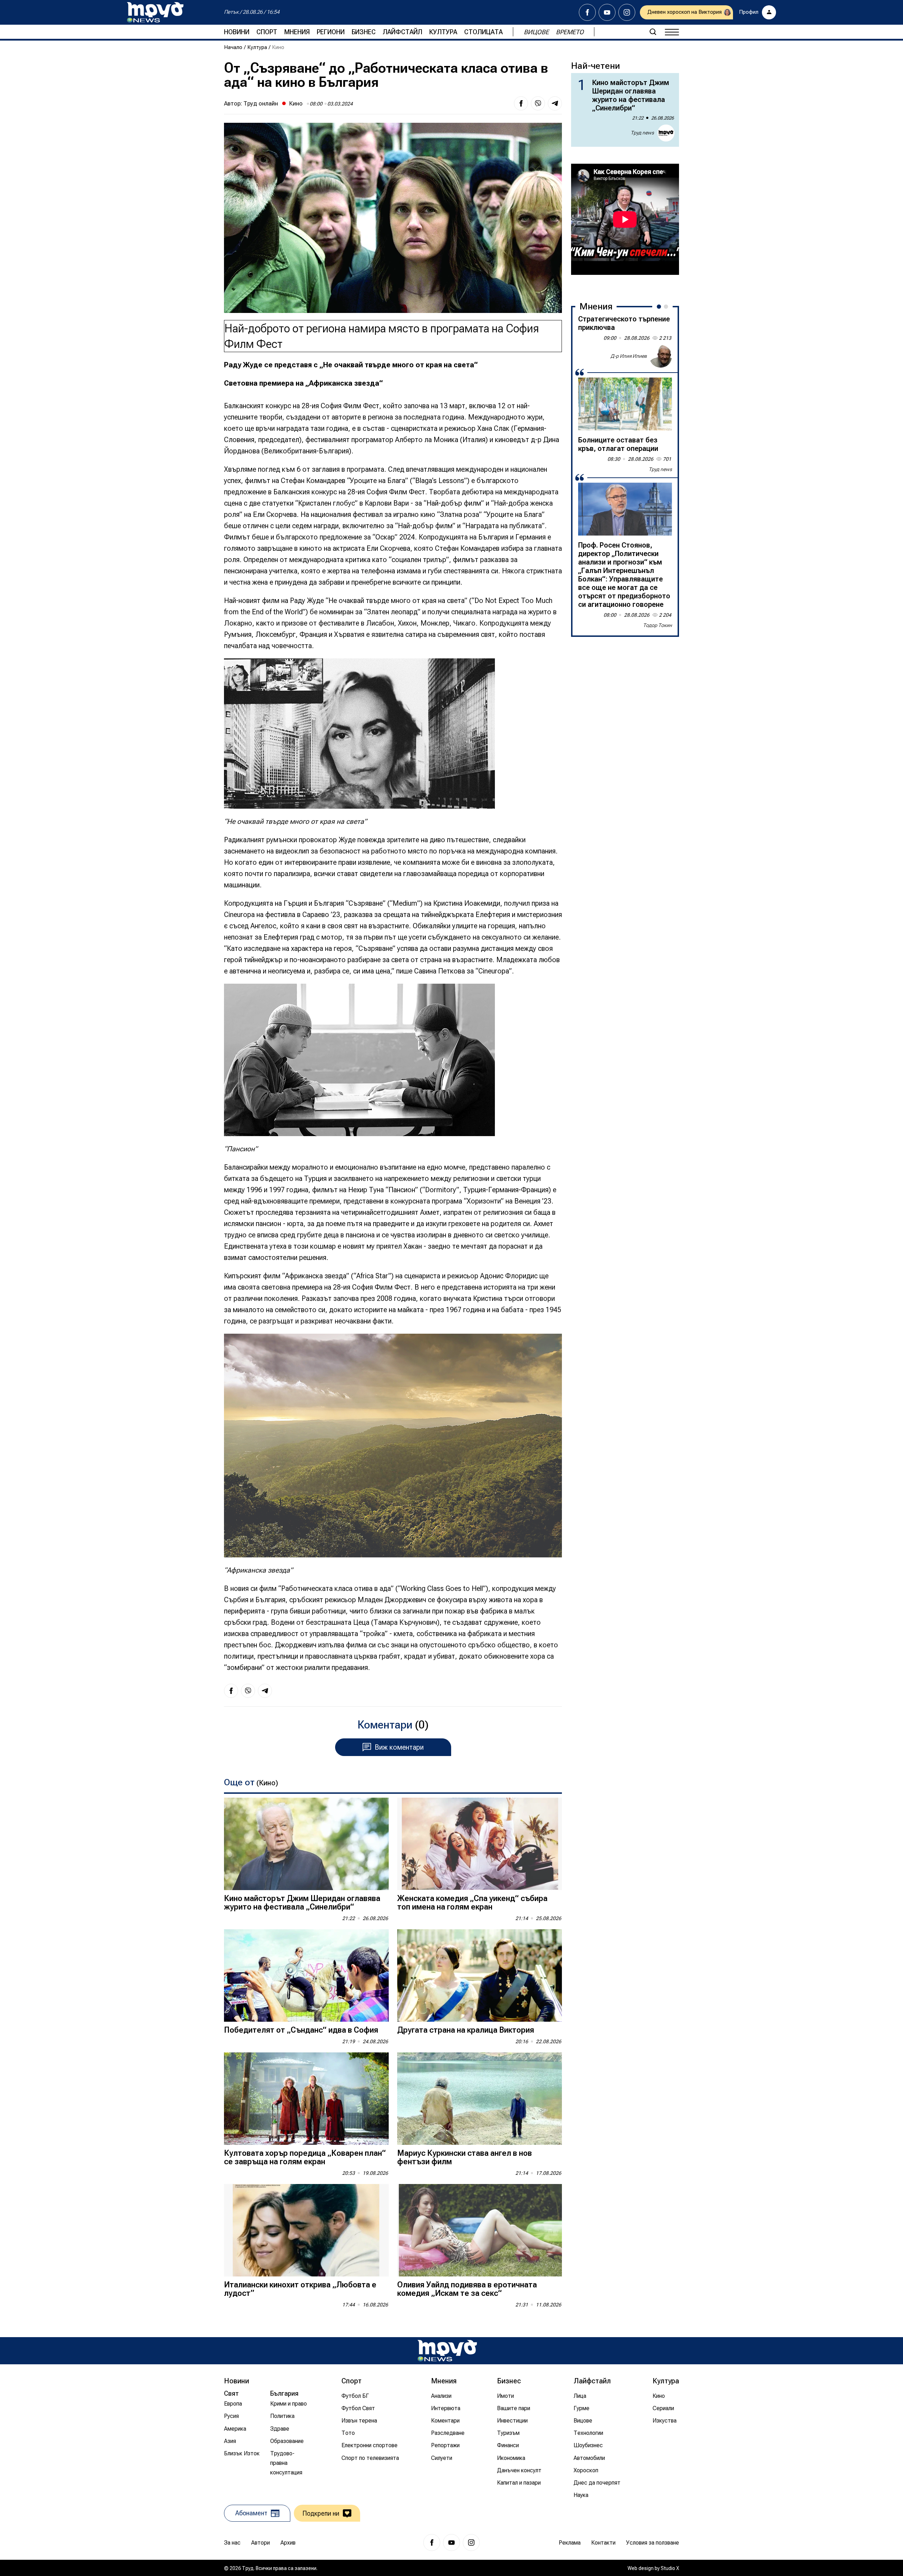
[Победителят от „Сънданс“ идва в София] (306, 1976)
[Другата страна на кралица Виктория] (480, 1976)
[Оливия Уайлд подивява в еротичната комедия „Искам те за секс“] (480, 2230)
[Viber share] (538, 103)
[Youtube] (607, 12)
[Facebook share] (521, 103)
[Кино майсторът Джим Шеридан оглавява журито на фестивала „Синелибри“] (306, 1844)
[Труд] (447, 2351)
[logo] (155, 12)
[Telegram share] (555, 103)
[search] (653, 32)
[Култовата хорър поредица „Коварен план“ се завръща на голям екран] (306, 2099)
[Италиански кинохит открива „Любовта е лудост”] (306, 2230)
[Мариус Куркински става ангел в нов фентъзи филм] (480, 2099)
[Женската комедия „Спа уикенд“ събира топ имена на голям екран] (480, 1844)
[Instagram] (627, 12)
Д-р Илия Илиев (629, 356)
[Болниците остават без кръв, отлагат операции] (625, 404)
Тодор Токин (657, 625)
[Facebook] (587, 12)
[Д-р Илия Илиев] (661, 356)
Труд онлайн (261, 103)
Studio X (670, 2568)
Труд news (642, 133)
